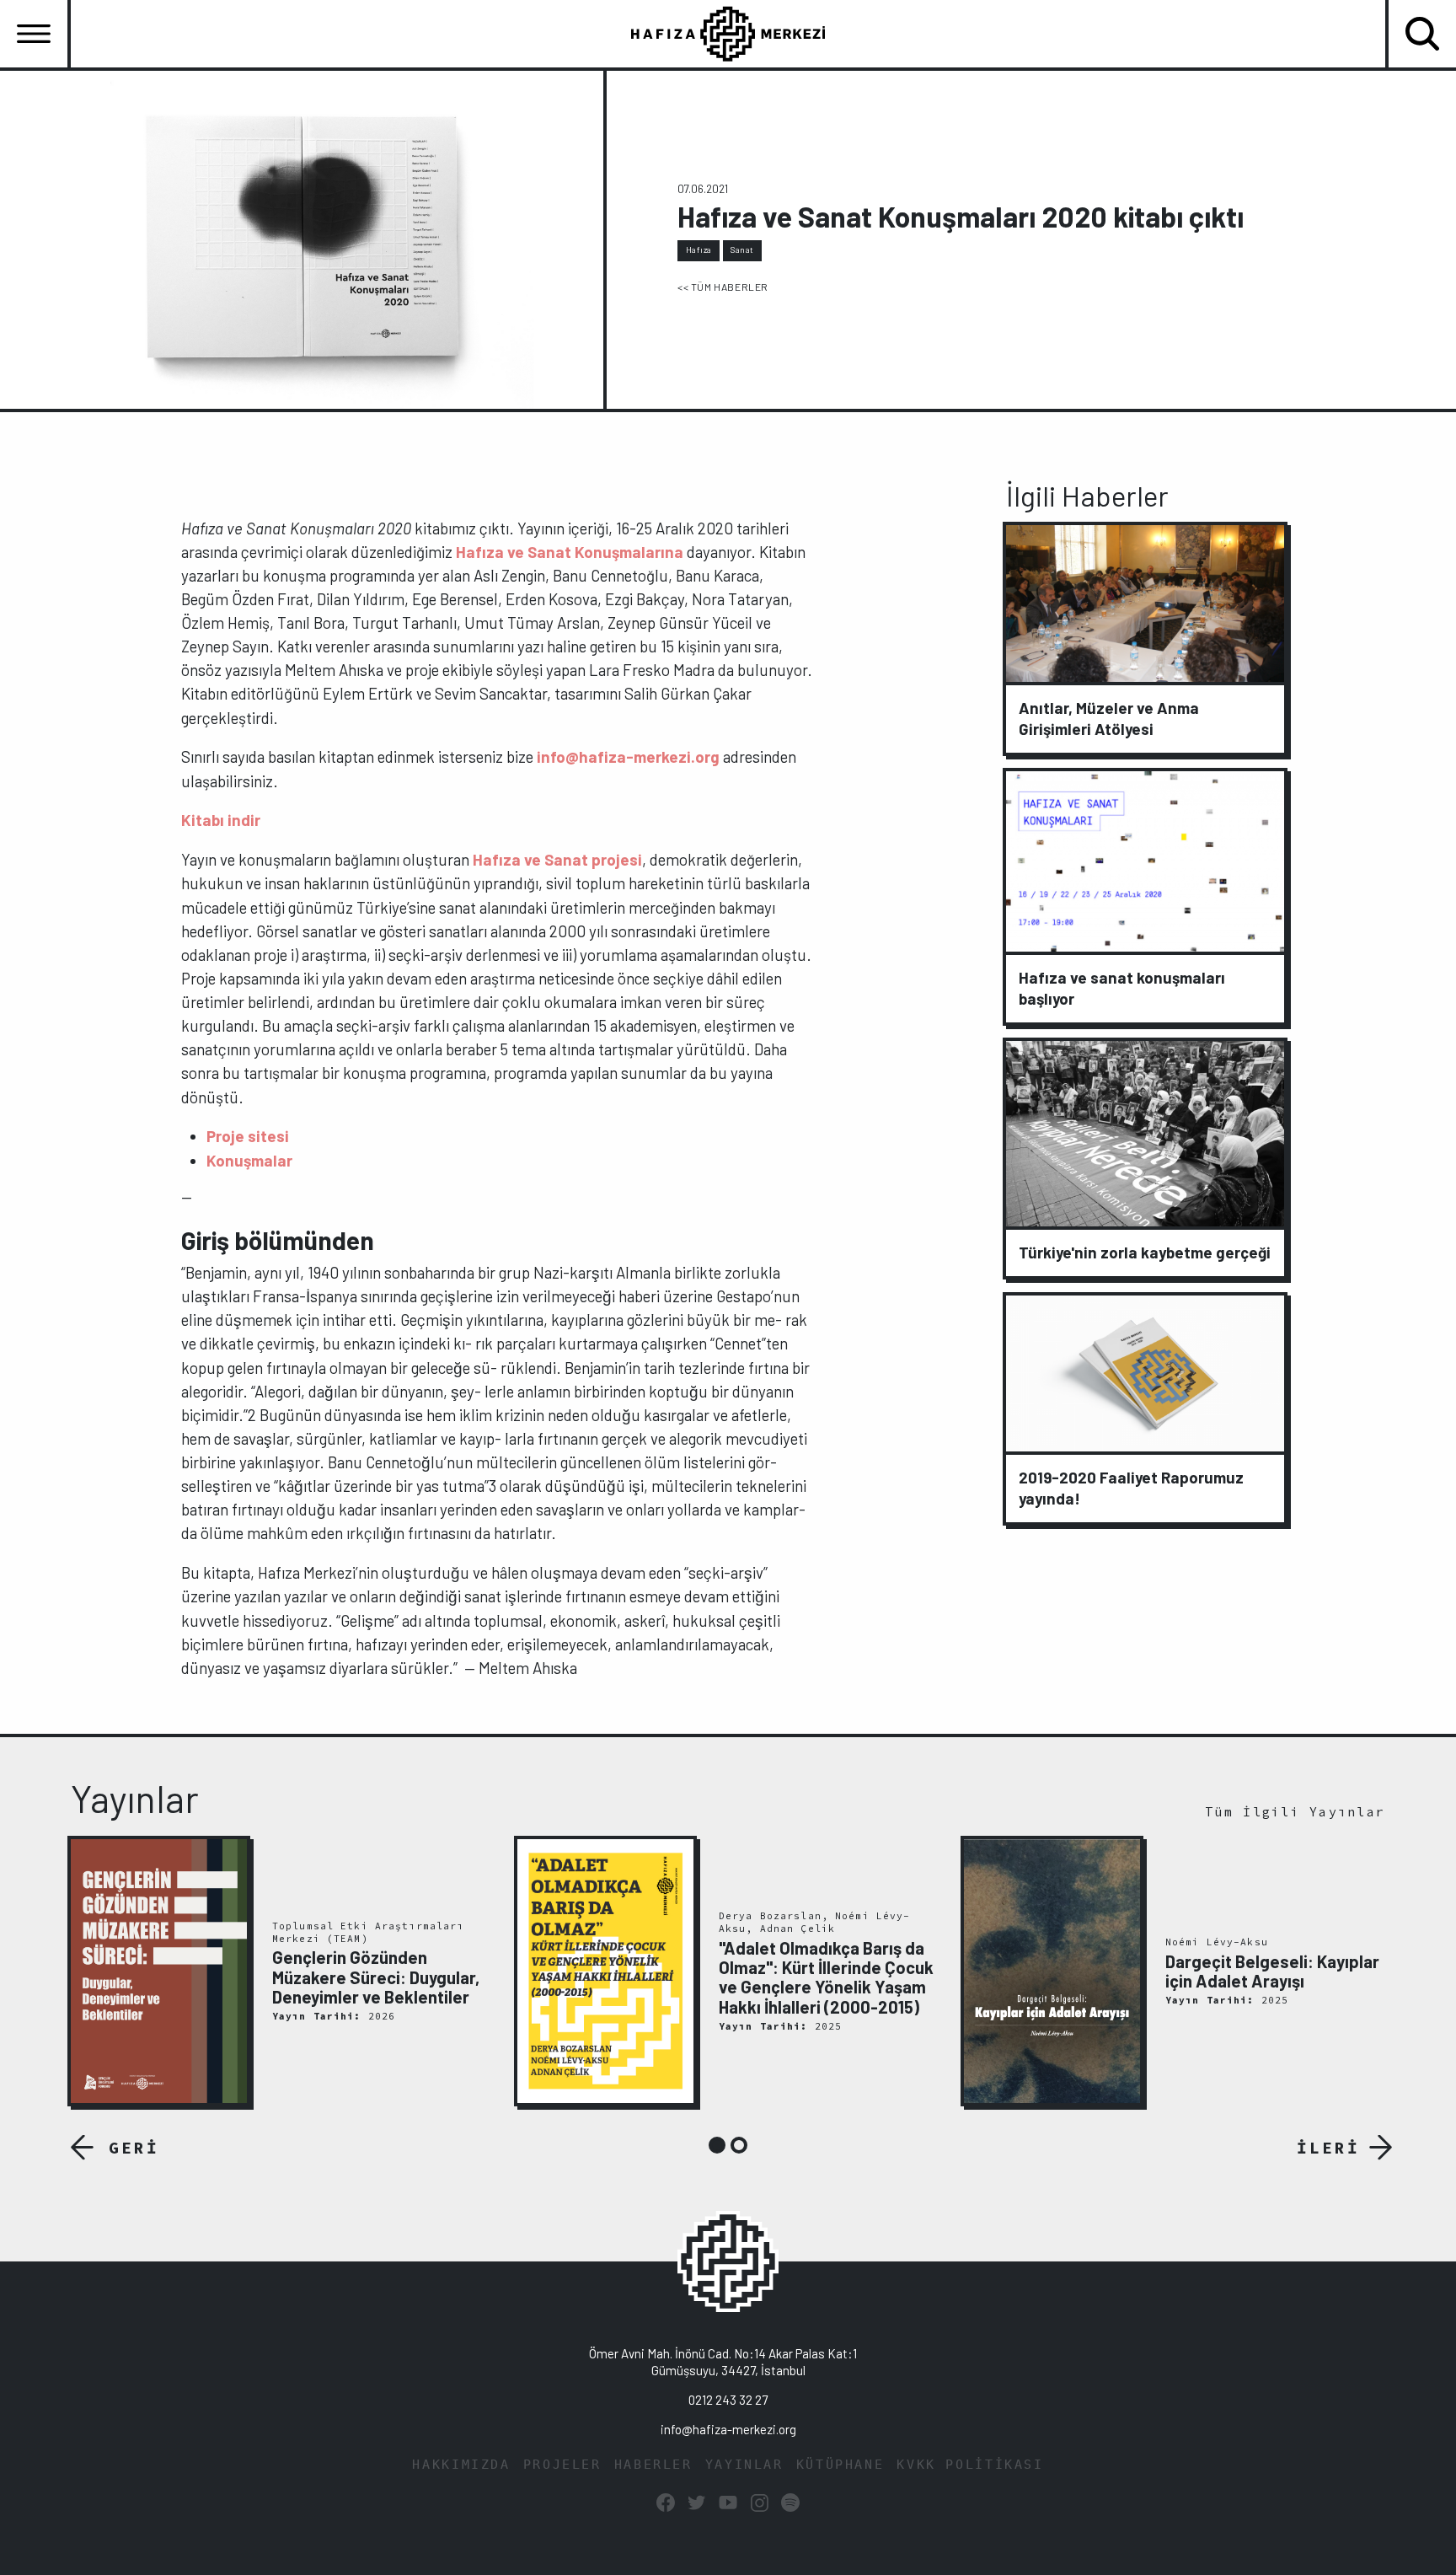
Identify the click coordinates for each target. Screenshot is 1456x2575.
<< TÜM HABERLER (723, 287)
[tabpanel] (281, 1971)
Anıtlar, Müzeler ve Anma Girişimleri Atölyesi (1109, 718)
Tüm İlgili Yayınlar (1295, 1812)
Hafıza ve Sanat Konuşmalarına (570, 552)
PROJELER (562, 2465)
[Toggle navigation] (34, 34)
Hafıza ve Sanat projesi (557, 859)
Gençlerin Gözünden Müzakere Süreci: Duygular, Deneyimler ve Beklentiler (376, 1977)
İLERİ (1328, 2148)
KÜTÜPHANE (840, 2465)
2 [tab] (739, 2145)
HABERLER (653, 2465)
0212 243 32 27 (728, 2400)
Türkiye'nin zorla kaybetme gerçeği (1145, 1252)
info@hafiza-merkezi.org (628, 756)
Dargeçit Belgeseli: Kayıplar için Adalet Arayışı (1272, 1971)
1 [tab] (717, 2145)
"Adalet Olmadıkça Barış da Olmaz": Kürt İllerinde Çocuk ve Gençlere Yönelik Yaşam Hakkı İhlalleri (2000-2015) (826, 1977)
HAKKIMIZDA (461, 2465)
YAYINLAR (744, 2465)
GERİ (134, 2148)
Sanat (742, 249)
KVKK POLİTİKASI (970, 2465)
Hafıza (699, 249)
